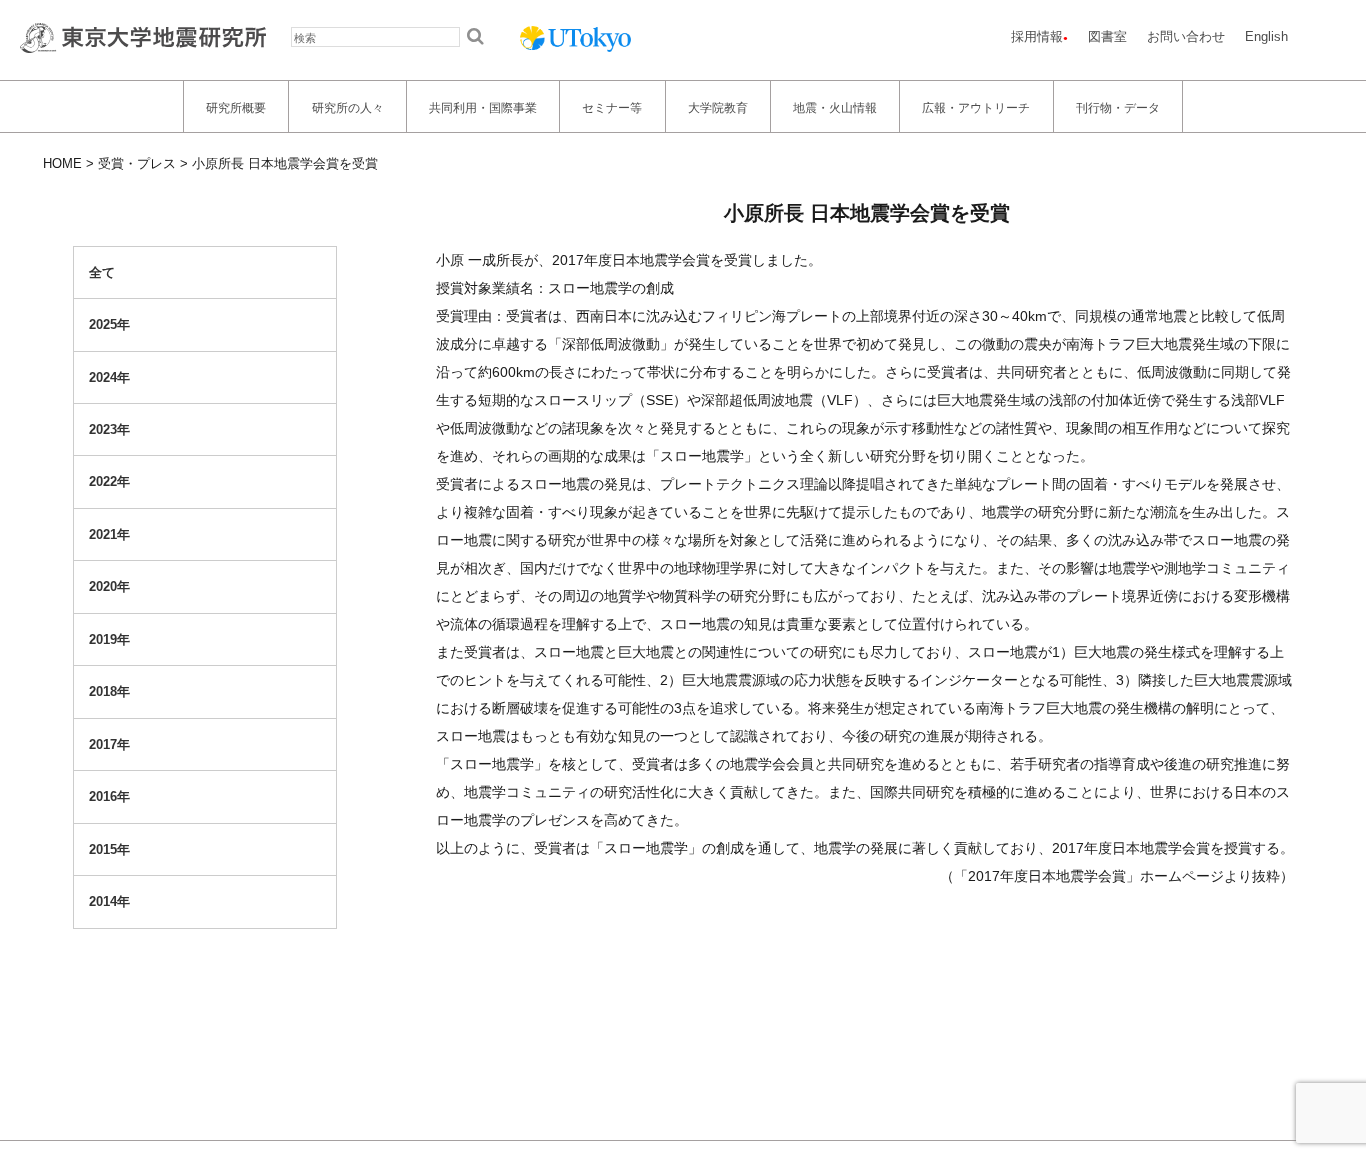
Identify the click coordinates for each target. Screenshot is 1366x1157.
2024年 (109, 377)
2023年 (109, 429)
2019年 (109, 639)
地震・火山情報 (835, 106)
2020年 (109, 587)
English (1266, 36)
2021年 (109, 534)
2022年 (109, 482)
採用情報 (1037, 36)
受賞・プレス (137, 163)
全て (102, 272)
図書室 (1107, 36)
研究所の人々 (348, 106)
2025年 (109, 324)
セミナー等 (612, 106)
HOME (62, 163)
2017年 (109, 744)
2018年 (109, 692)
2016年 (109, 797)
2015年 (109, 849)
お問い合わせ (1186, 36)
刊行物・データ (1118, 106)
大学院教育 (718, 106)
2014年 (109, 901)
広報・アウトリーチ (976, 106)
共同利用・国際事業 (483, 106)
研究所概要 (236, 106)
